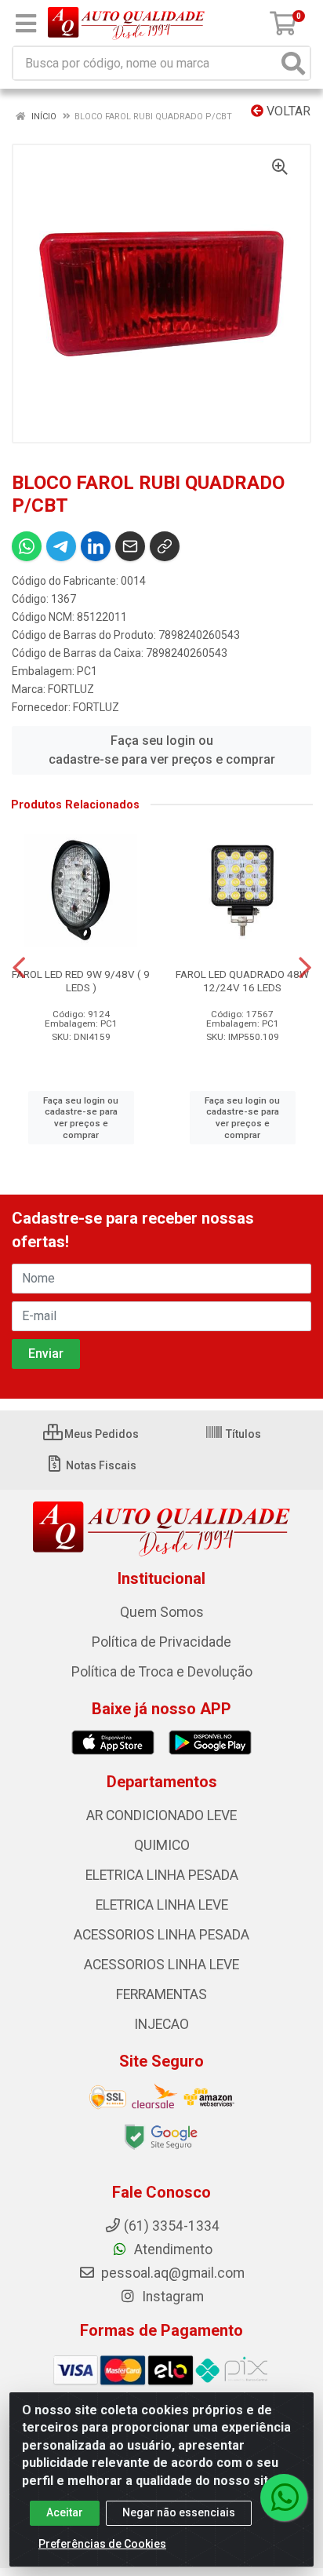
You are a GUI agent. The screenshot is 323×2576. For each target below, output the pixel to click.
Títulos (242, 1434)
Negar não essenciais (179, 2512)
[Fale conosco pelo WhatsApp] (284, 2498)
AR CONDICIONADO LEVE (161, 1815)
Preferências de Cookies (102, 2544)
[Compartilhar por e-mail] (130, 546)
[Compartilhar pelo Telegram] (61, 546)
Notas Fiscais (100, 1465)
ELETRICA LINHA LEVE (162, 1905)
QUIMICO (162, 1845)
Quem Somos (162, 1612)
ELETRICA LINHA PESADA (162, 1875)
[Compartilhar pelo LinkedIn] (96, 546)
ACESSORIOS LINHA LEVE (161, 1965)
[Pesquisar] (293, 63)
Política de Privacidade (161, 1642)
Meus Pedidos (100, 1434)
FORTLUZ (71, 689)
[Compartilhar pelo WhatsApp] (27, 546)
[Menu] (26, 24)
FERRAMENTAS (161, 1994)
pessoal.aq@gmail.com (171, 2273)
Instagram (171, 2297)
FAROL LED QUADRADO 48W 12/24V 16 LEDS (242, 981)
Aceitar (65, 2512)
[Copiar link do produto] (165, 546)
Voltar (287, 111)
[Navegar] (19, 968)
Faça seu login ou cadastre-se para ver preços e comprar (162, 750)
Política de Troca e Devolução (162, 1672)
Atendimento (172, 2249)
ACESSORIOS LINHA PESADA (161, 1935)
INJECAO (161, 2024)
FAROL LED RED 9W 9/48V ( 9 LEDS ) (81, 981)
